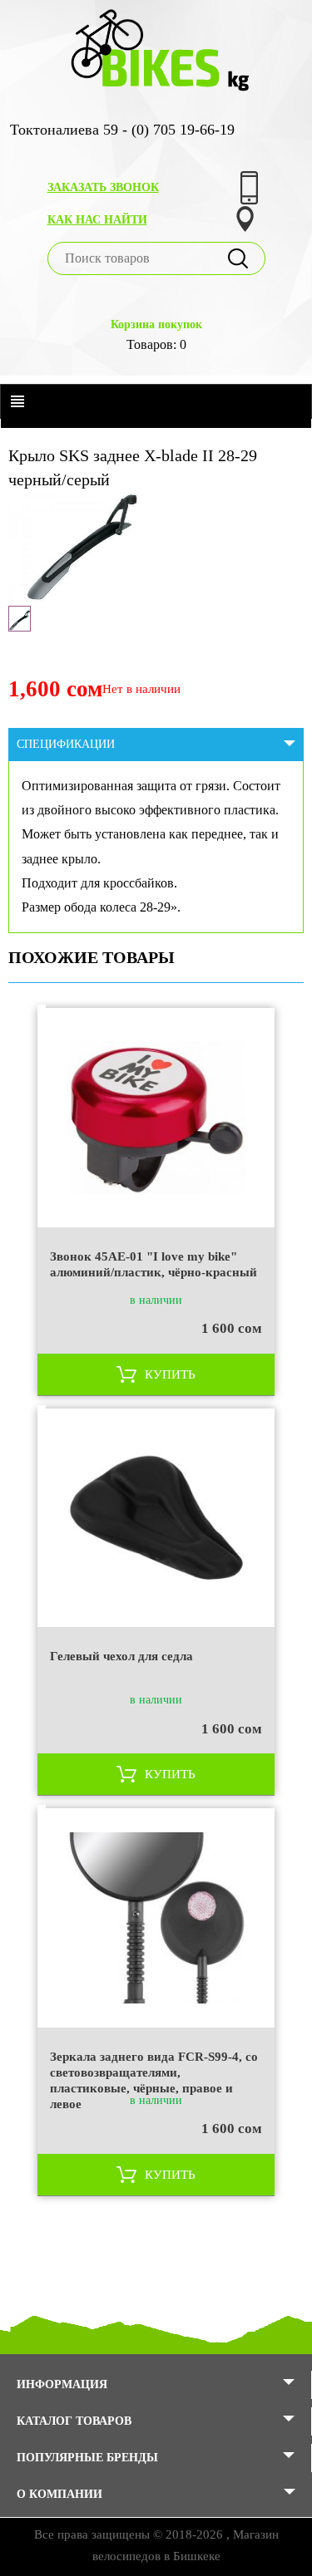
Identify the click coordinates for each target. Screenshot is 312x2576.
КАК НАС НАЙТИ (97, 220)
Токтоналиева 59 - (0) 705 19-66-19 (122, 130)
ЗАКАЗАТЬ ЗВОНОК (103, 187)
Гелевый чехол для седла (121, 1656)
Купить (170, 1374)
